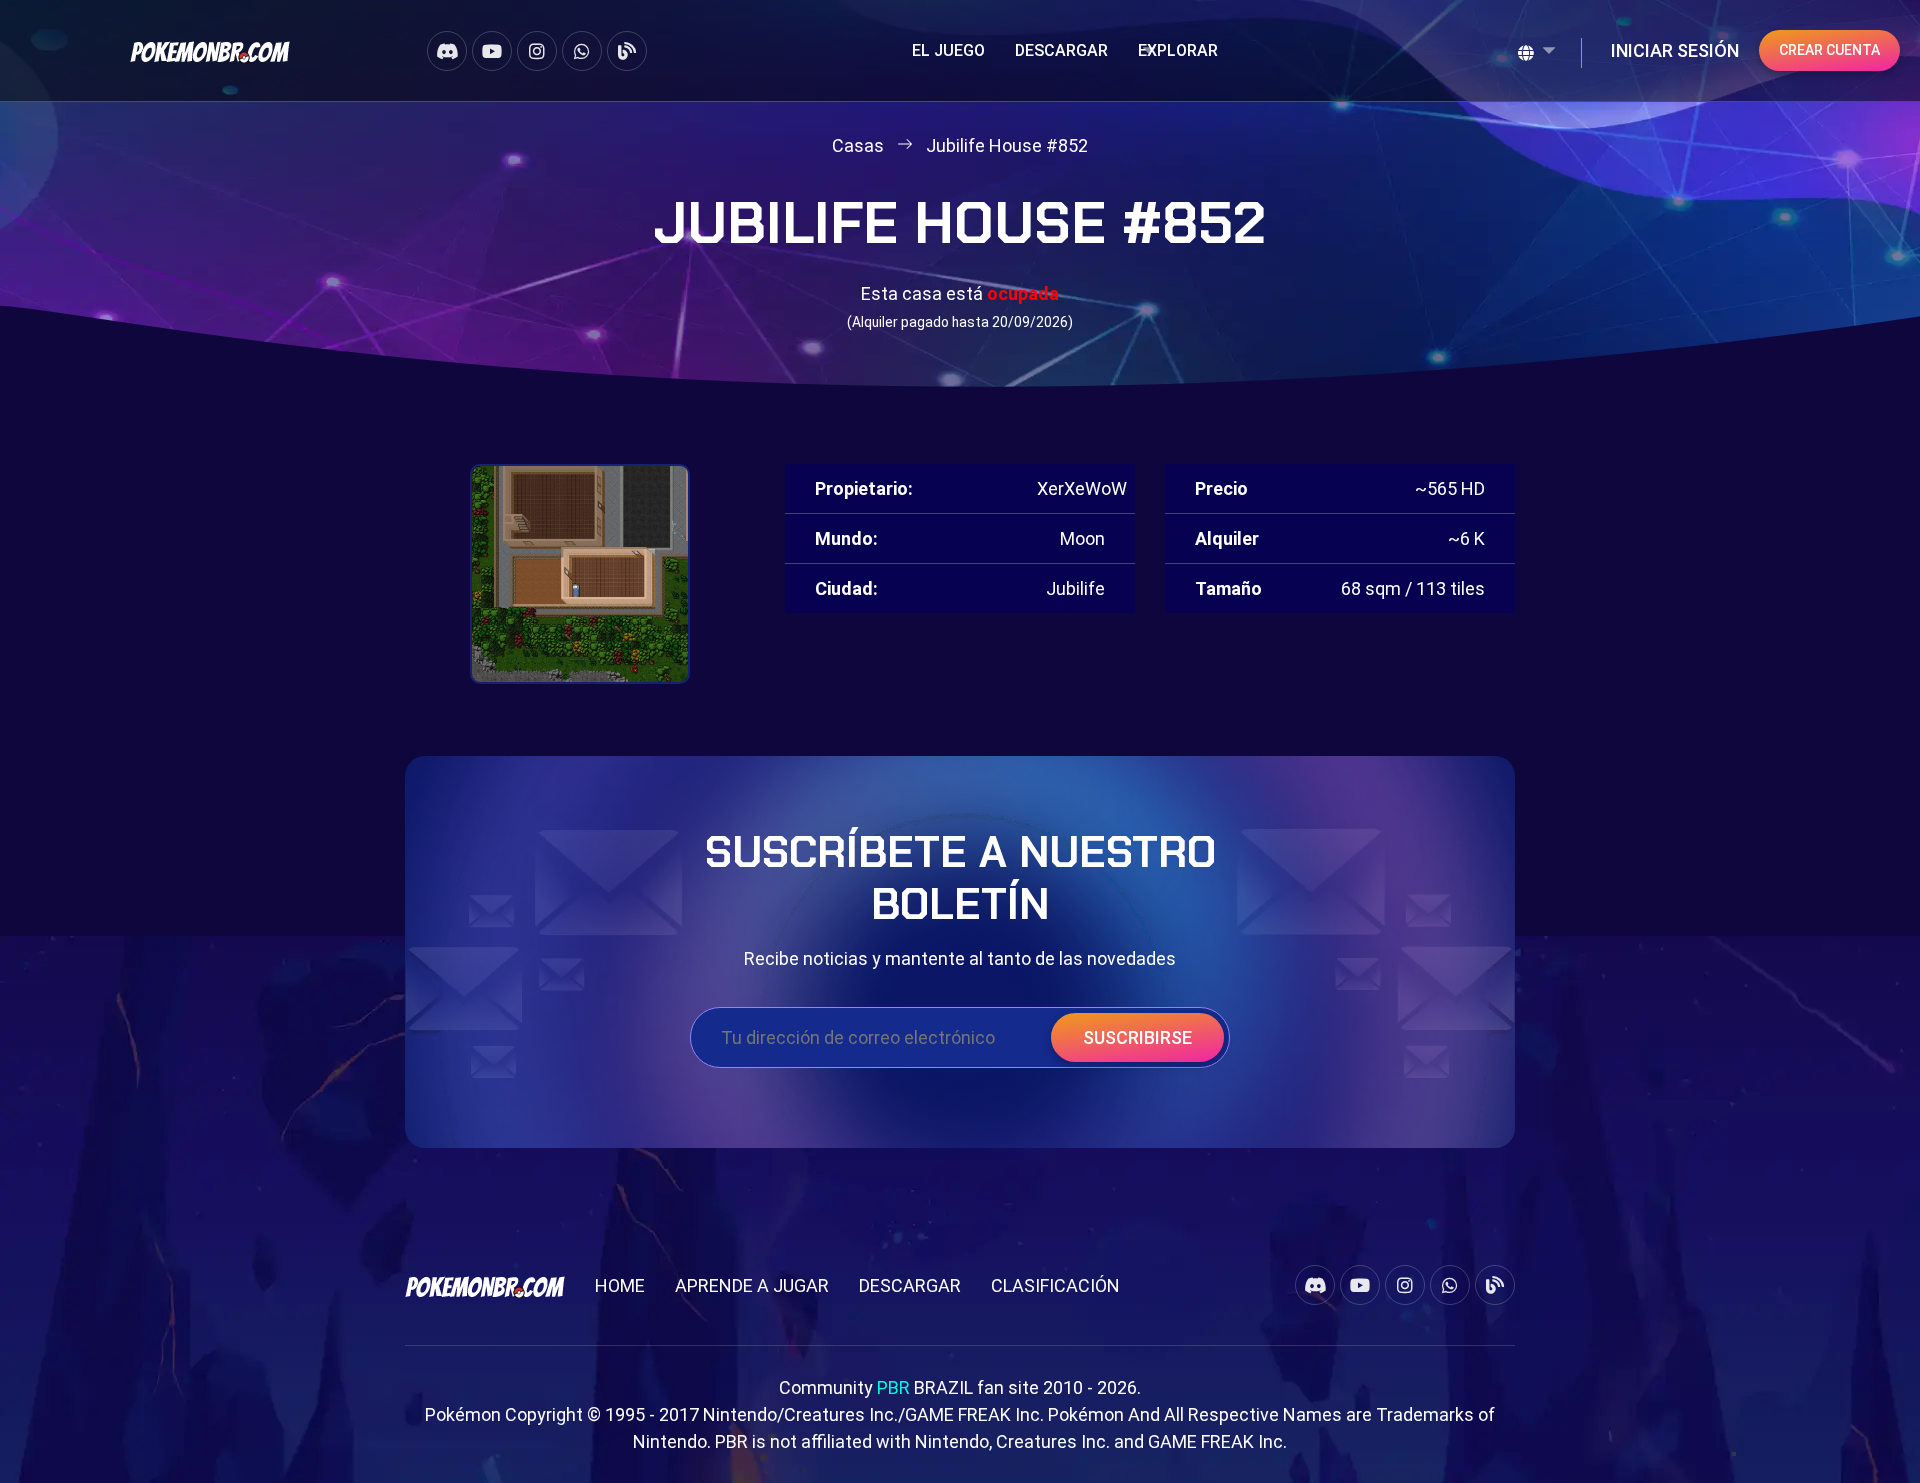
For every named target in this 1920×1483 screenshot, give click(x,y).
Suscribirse (1137, 1037)
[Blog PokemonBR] (627, 51)
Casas (858, 145)
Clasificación (1055, 1285)
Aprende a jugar (752, 1285)
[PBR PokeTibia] (210, 50)
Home (620, 1285)
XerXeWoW (1082, 488)
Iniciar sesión (1675, 50)
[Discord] (447, 51)
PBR (893, 1387)
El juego (948, 50)
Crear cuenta (1829, 50)
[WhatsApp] (582, 51)
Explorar (1178, 50)
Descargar (1061, 50)
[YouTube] (492, 51)
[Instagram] (537, 51)
